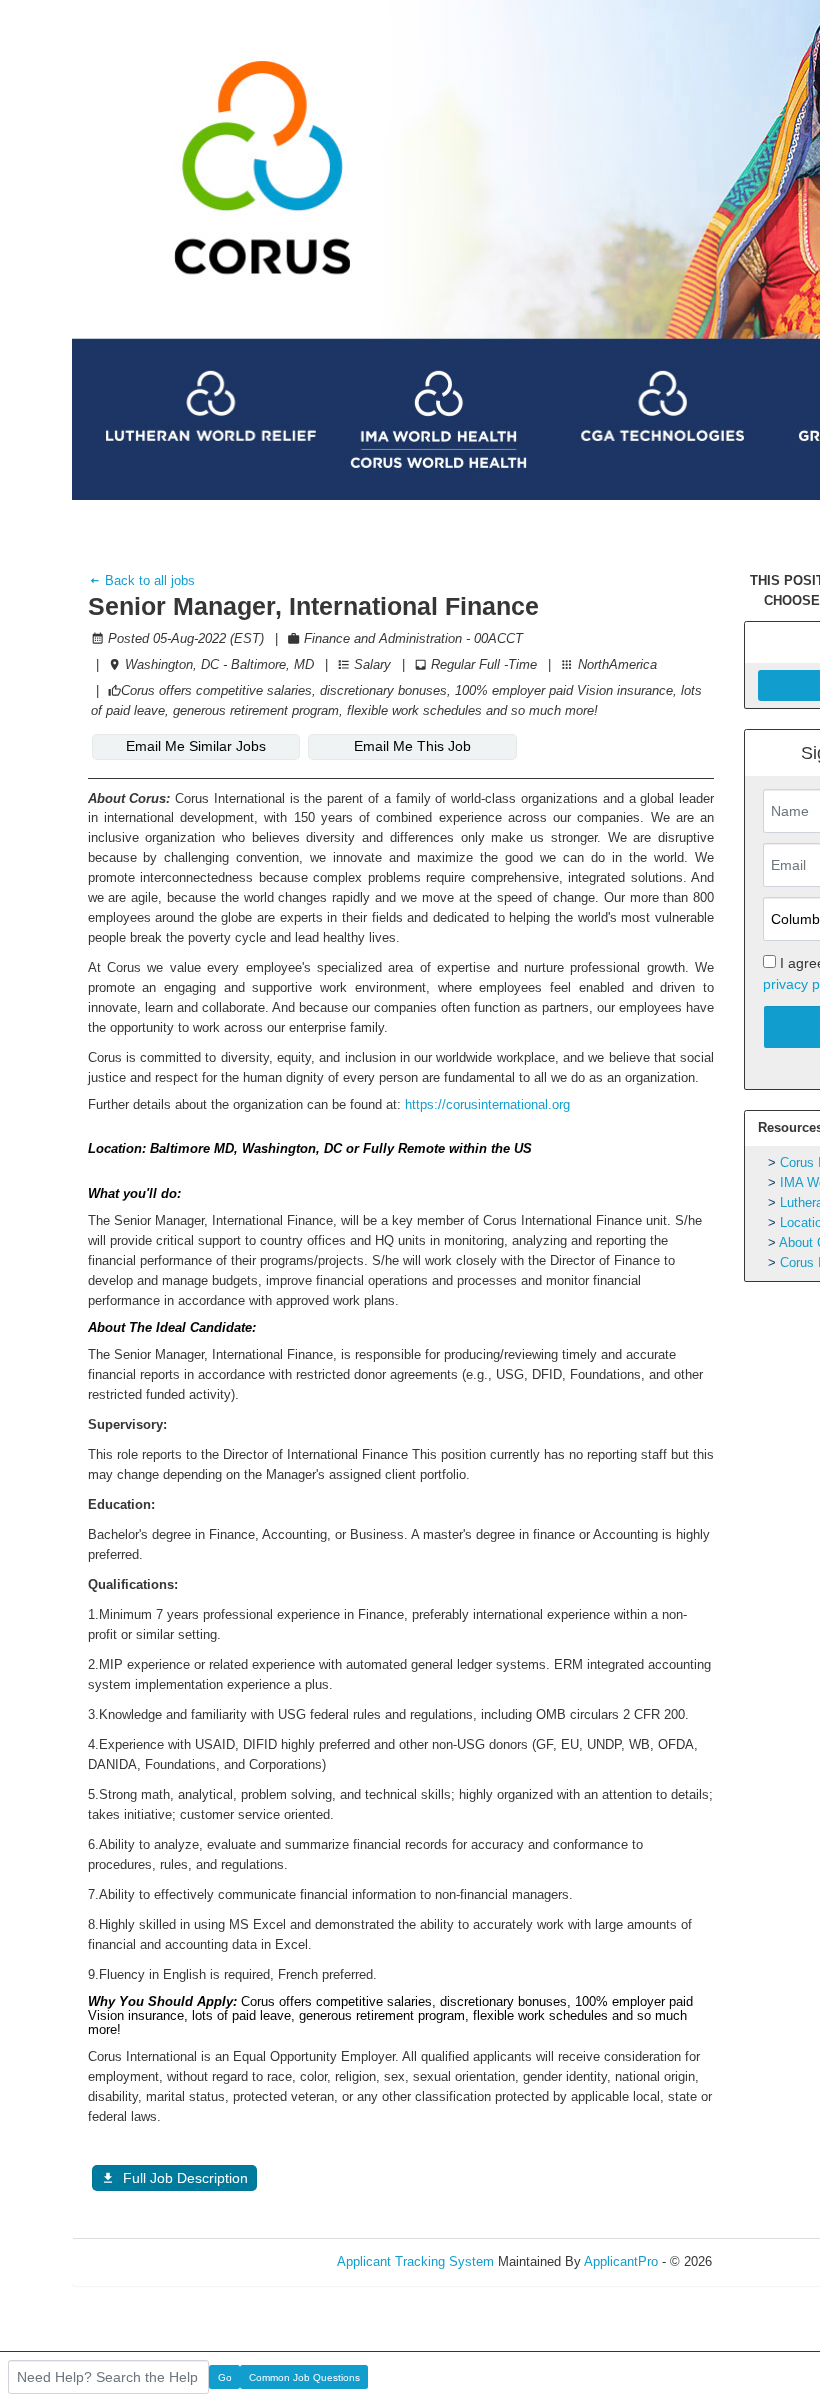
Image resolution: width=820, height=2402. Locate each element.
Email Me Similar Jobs (196, 746)
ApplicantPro (621, 2261)
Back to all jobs (148, 580)
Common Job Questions (304, 2377)
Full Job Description (185, 2178)
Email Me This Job (412, 746)
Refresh (770, 2261)
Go (225, 2377)
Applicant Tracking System (415, 2261)
